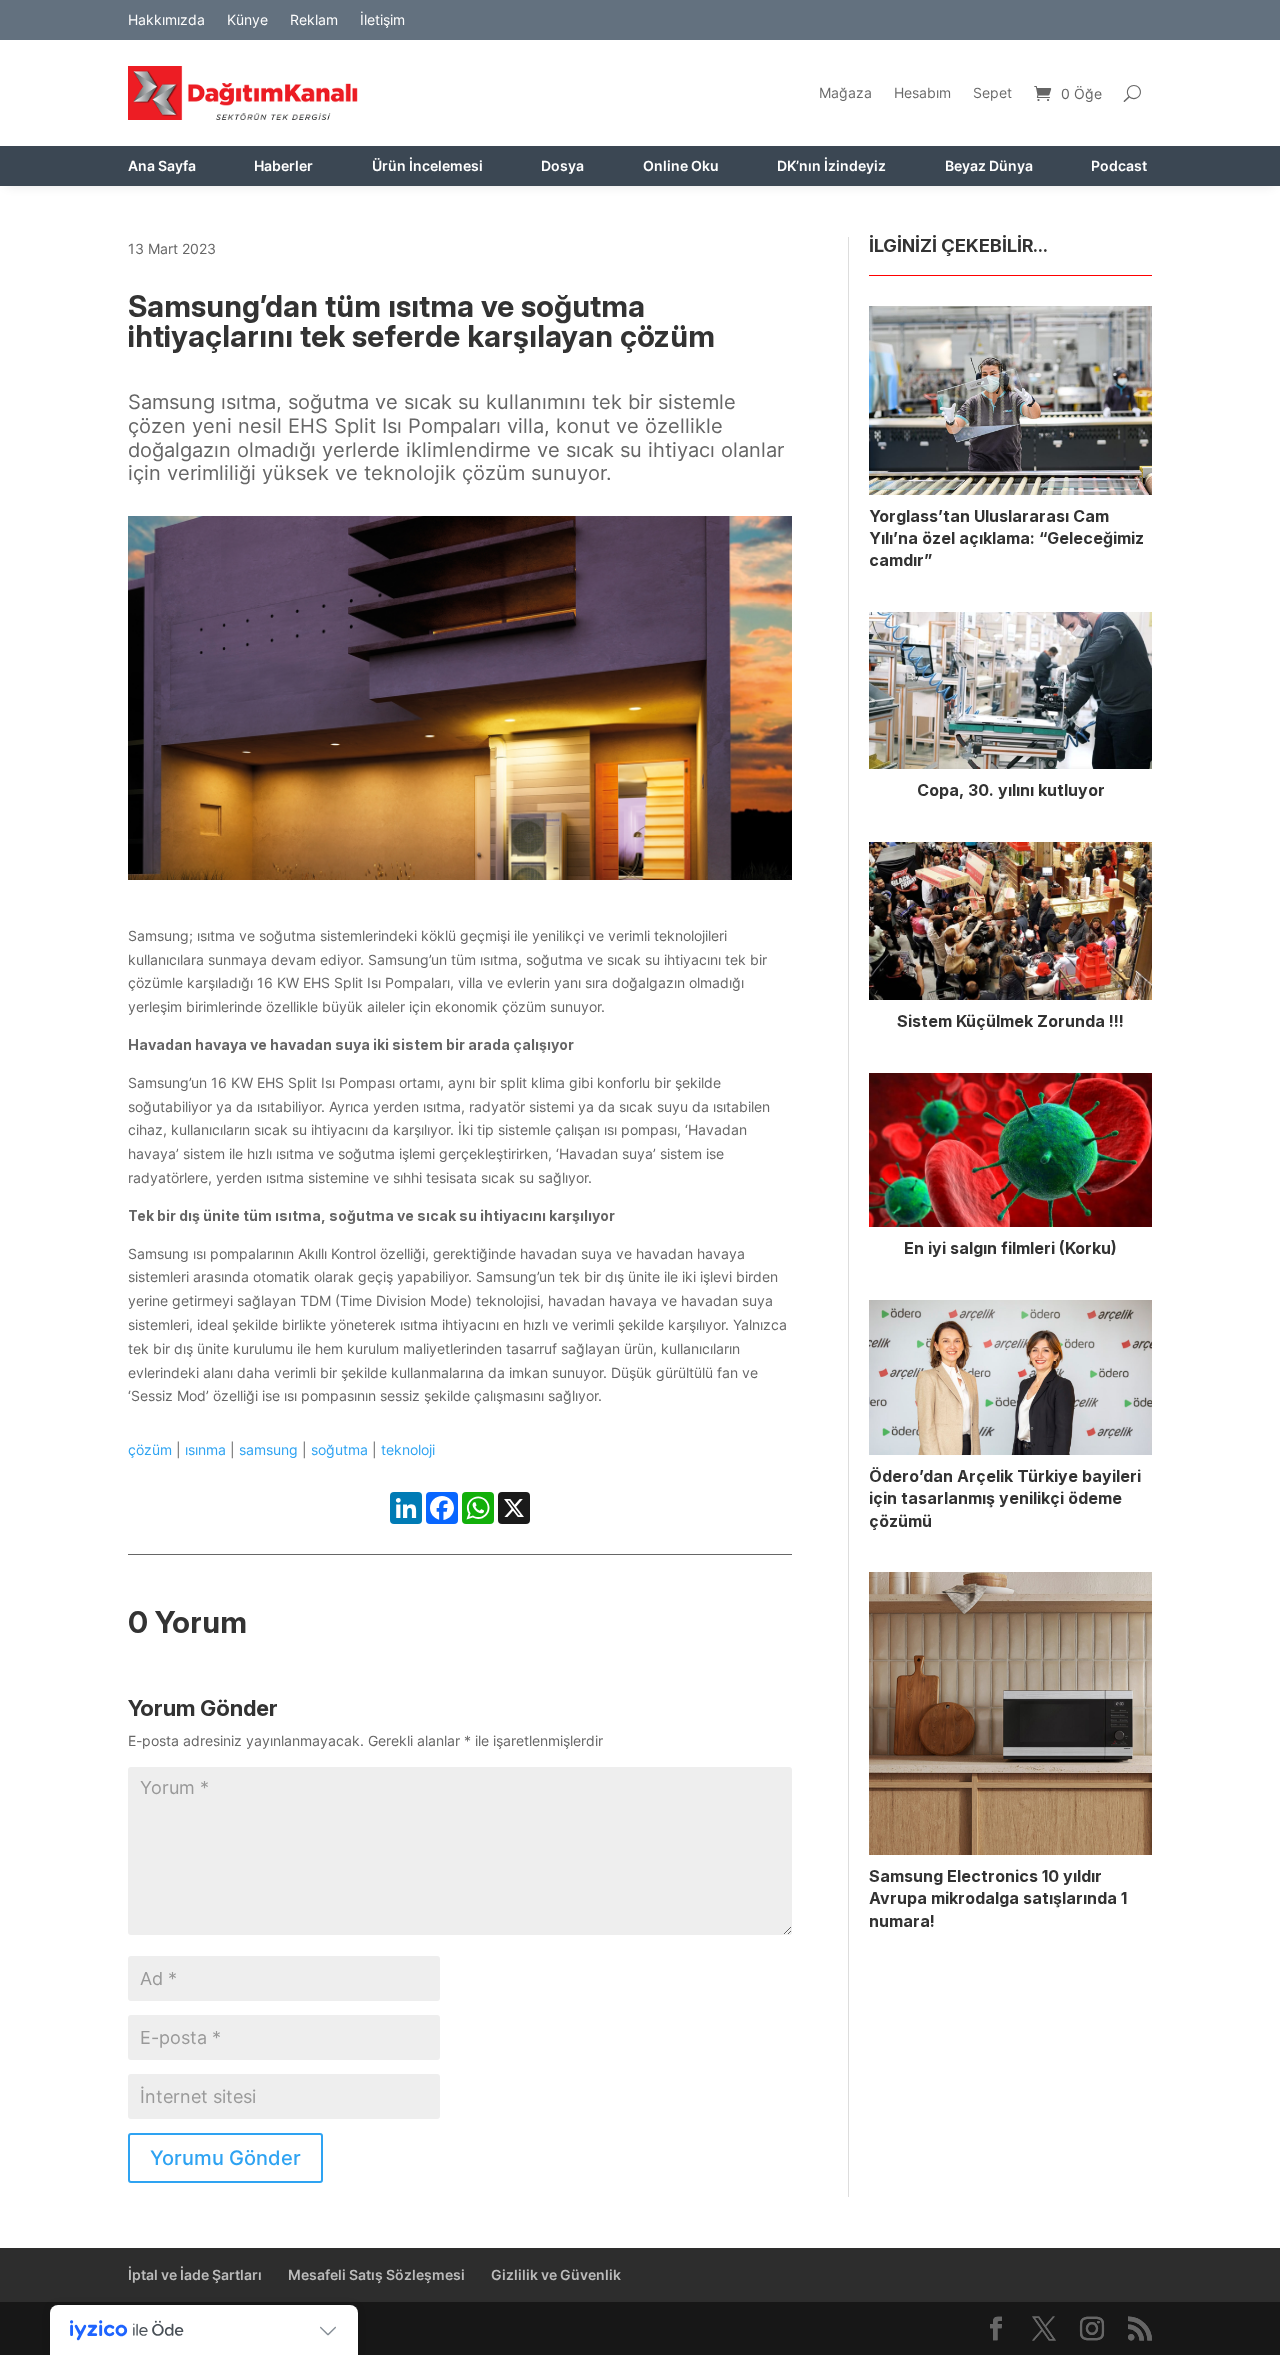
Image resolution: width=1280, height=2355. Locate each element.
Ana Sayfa (162, 166)
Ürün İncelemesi (427, 166)
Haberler (283, 166)
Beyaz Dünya (989, 166)
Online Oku (681, 166)
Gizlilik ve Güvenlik (556, 2274)
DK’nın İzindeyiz (831, 166)
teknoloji (408, 1449)
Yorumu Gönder (225, 2158)
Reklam (314, 20)
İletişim (382, 20)
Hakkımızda (166, 20)
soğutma (339, 1449)
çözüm (150, 1449)
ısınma (205, 1449)
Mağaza (845, 92)
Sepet (992, 92)
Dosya (562, 166)
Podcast (1119, 166)
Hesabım (922, 92)
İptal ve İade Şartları (195, 2274)
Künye (247, 20)
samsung (268, 1449)
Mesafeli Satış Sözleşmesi (376, 2274)
